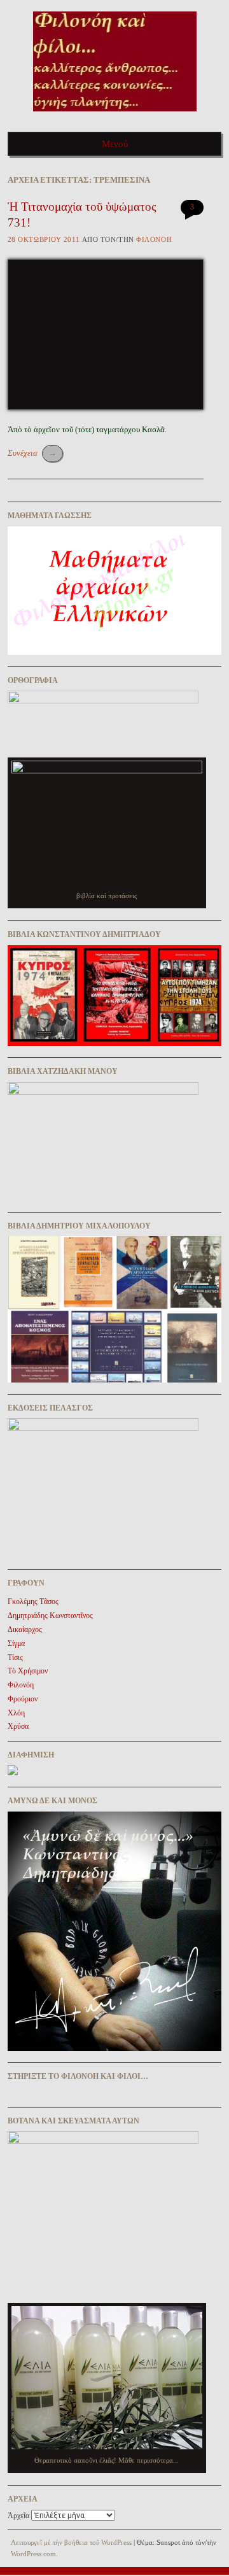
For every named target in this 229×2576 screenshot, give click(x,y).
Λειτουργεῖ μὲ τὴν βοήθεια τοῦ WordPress (71, 2542)
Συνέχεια (32, 453)
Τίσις (15, 1658)
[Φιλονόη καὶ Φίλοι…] (115, 116)
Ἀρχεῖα (18, 2516)
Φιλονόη (154, 239)
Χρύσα (18, 1726)
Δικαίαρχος (25, 1629)
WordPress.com (33, 2554)
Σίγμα (16, 1643)
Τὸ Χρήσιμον (28, 1671)
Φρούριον (23, 1699)
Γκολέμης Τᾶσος (33, 1601)
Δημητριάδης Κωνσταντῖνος (50, 1615)
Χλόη (16, 1713)
